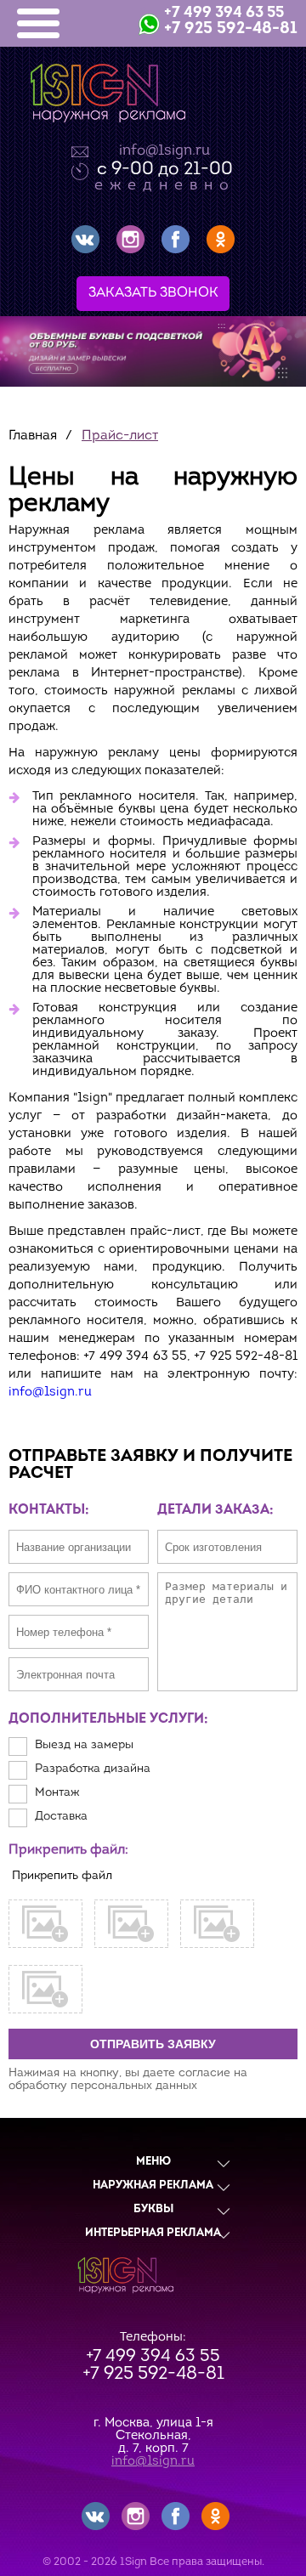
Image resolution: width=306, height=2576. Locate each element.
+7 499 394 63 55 (224, 14)
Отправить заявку (153, 2044)
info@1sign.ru (164, 151)
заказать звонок (153, 293)
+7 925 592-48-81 (231, 29)
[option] (153, 351)
